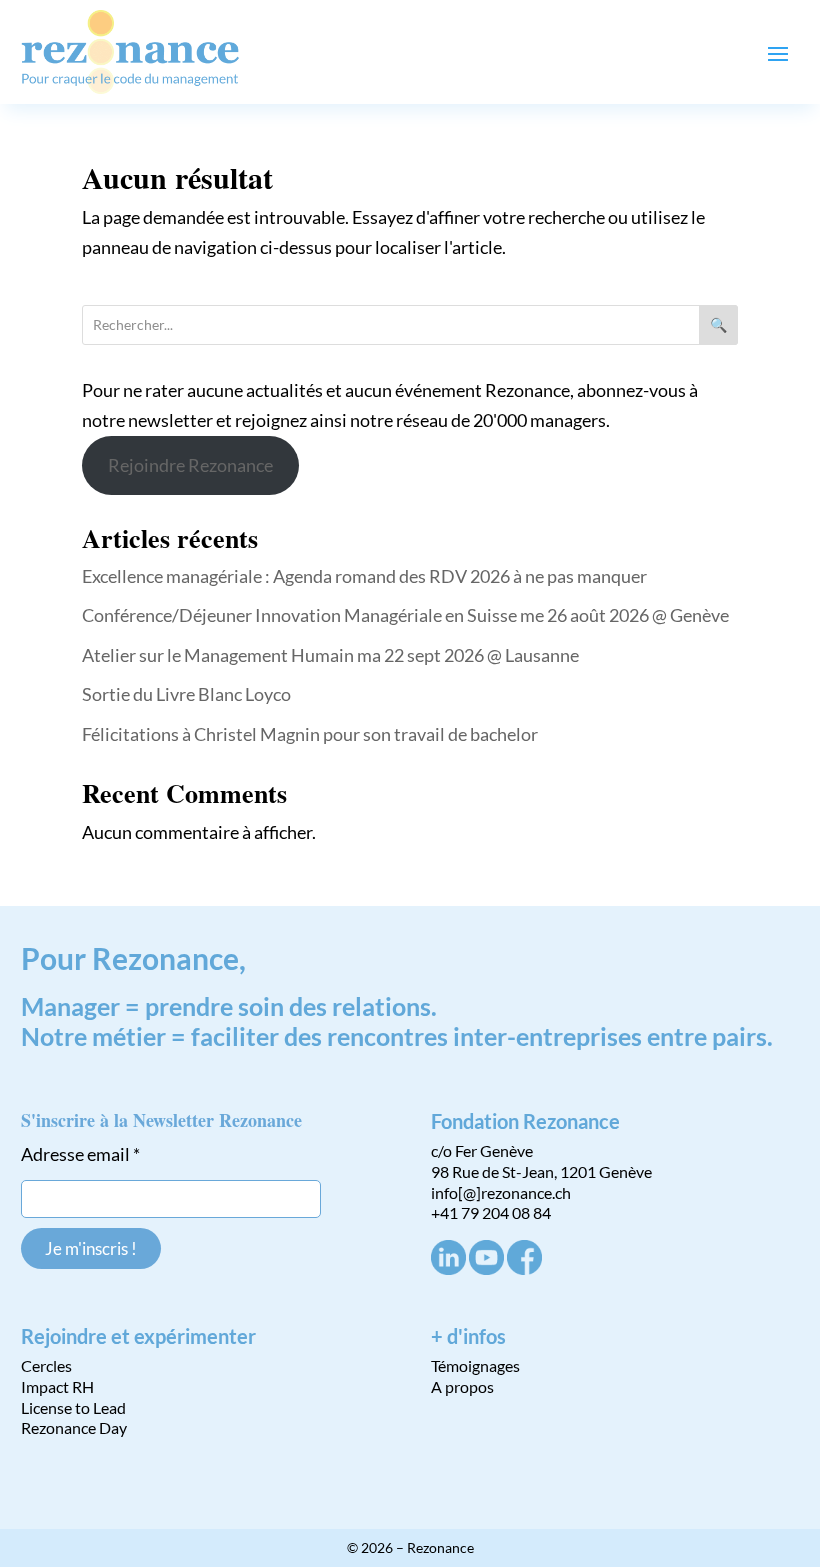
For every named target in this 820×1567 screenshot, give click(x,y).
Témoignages (475, 1365)
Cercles (46, 1365)
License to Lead (73, 1407)
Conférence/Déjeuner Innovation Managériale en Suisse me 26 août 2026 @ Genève (405, 615)
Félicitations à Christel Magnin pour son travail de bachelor (310, 734)
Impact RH (57, 1386)
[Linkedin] (448, 1268)
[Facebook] (524, 1268)
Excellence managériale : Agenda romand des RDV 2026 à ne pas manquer (364, 576)
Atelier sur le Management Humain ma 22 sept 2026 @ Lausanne (330, 655)
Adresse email (80, 1154)
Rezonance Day (74, 1427)
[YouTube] (486, 1268)
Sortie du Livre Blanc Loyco (186, 694)
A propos (462, 1386)
